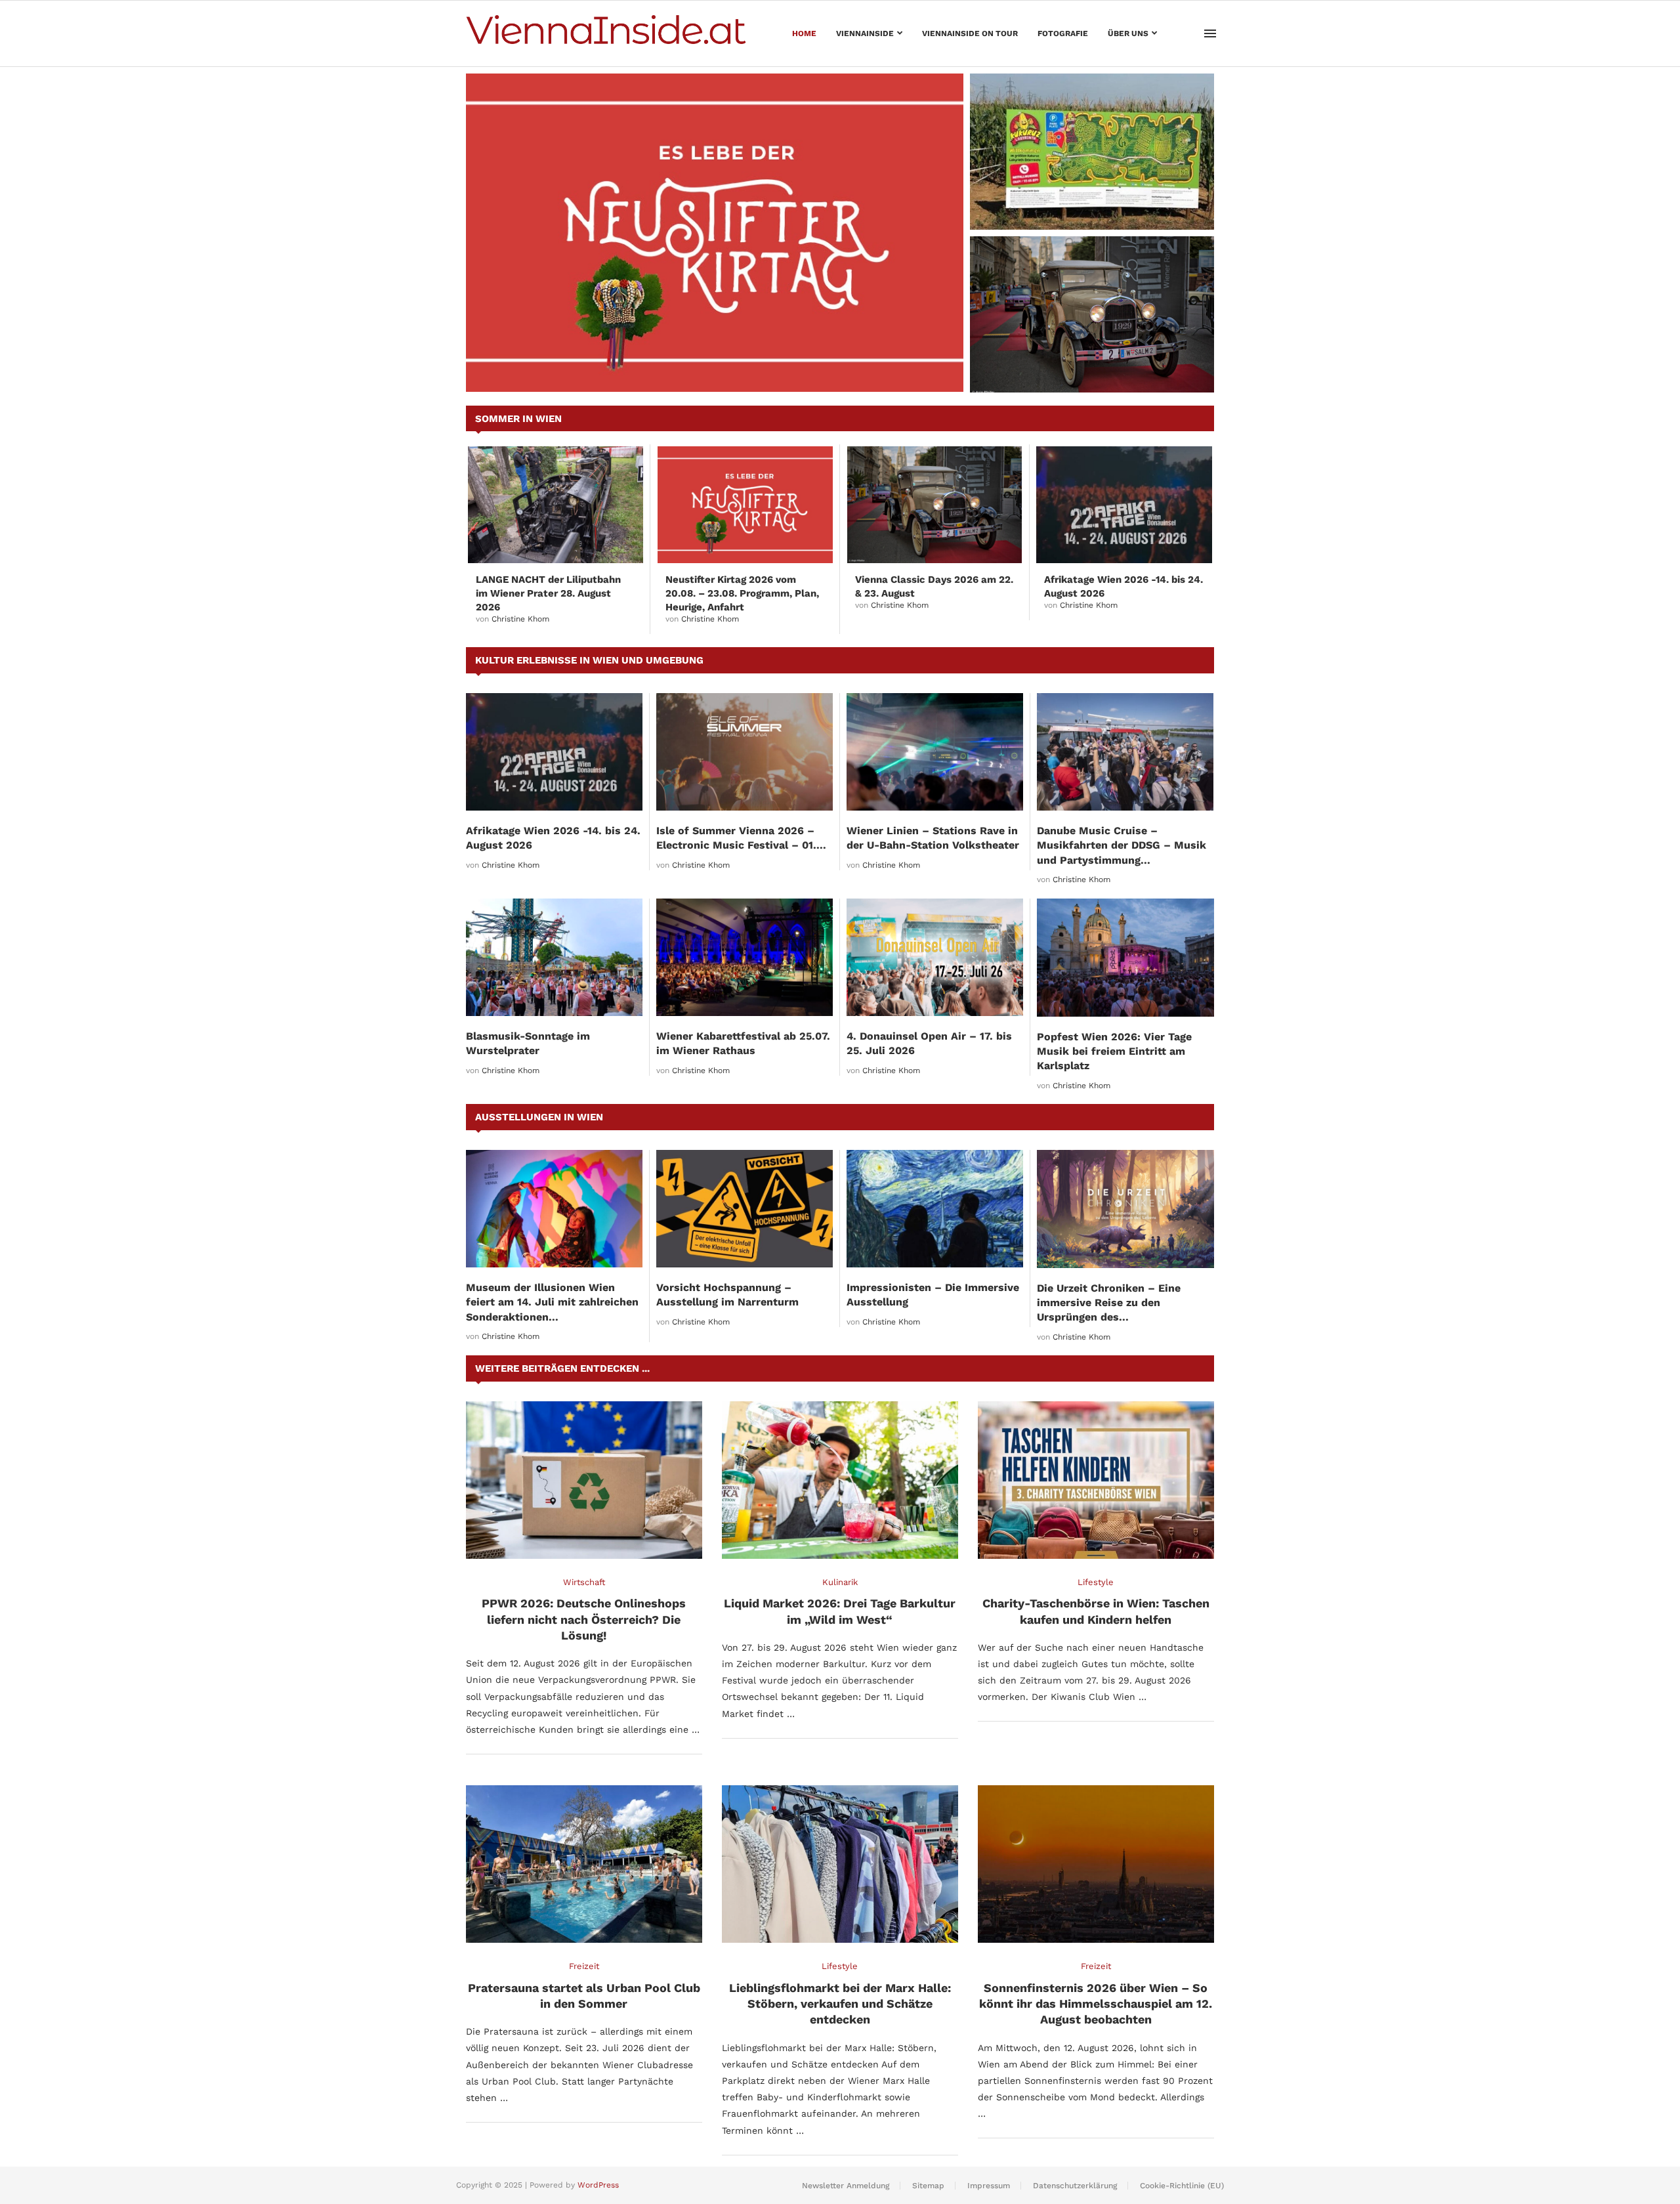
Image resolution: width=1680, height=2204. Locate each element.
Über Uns (1128, 33)
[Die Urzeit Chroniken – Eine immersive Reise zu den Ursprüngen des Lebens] (1125, 1209)
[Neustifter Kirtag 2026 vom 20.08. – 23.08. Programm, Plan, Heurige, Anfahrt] (715, 233)
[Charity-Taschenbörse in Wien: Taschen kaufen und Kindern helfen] (1096, 1480)
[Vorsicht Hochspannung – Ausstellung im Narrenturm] (745, 1209)
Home (804, 33)
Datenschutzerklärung (1075, 2186)
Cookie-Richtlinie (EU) (1182, 2186)
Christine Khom (520, 619)
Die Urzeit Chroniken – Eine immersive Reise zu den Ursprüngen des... (1109, 1303)
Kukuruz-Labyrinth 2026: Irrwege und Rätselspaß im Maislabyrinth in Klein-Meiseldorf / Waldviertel (1082, 197)
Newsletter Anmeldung (846, 2186)
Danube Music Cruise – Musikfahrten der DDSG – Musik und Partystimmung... (1122, 845)
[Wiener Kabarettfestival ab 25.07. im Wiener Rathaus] (745, 957)
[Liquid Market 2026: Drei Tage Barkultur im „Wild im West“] (840, 1480)
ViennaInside (865, 33)
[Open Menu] (1210, 33)
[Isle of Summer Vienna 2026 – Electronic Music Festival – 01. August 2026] (745, 752)
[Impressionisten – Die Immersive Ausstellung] (935, 1209)
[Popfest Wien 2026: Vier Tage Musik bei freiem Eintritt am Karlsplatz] (1125, 958)
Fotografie (1063, 33)
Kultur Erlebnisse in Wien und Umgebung (589, 660)
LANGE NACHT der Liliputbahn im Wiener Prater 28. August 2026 (548, 593)
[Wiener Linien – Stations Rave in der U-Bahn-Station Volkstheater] (935, 752)
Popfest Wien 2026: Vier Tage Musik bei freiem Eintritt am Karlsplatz (1114, 1051)
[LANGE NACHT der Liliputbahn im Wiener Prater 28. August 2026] (556, 505)
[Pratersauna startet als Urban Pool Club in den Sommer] (584, 1864)
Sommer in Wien (518, 419)
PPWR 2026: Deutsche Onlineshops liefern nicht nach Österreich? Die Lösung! (584, 1619)
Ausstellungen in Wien (539, 1117)
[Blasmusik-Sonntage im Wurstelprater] (554, 957)
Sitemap (928, 2186)
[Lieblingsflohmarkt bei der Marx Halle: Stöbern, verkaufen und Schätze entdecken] (840, 1864)
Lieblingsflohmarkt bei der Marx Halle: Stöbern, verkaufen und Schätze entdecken (840, 2004)
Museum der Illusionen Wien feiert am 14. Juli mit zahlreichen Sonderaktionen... (552, 1302)
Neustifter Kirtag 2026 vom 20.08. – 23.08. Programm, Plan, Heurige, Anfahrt (742, 593)
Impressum (989, 2186)
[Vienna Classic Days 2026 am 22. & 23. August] (1092, 314)
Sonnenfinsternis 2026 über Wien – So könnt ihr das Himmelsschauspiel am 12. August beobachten (1096, 2004)
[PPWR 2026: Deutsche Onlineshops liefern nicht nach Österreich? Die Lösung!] (584, 1480)
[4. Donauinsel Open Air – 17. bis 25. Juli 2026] (935, 957)
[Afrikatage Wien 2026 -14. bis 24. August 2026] (1124, 505)
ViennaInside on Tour (970, 33)
